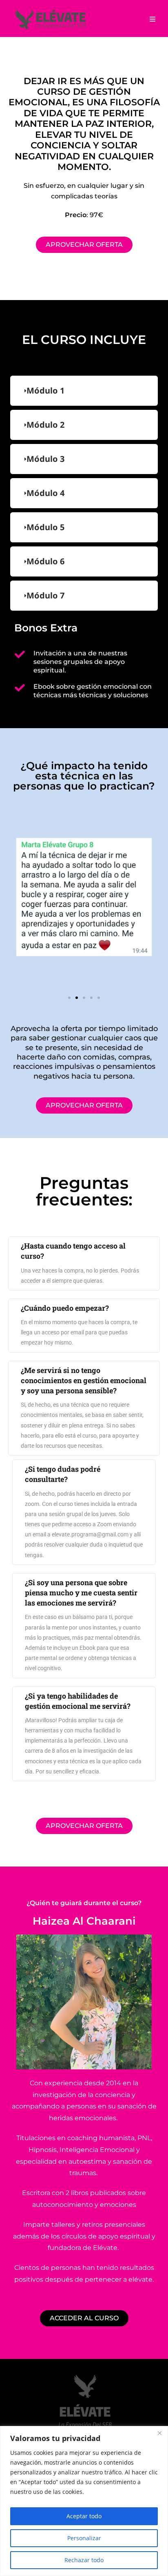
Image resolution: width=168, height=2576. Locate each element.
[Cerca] (159, 2433)
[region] (84, 2501)
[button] (69, 998)
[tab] (84, 391)
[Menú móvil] (150, 19)
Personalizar (84, 2538)
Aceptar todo (84, 2516)
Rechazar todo (84, 2560)
